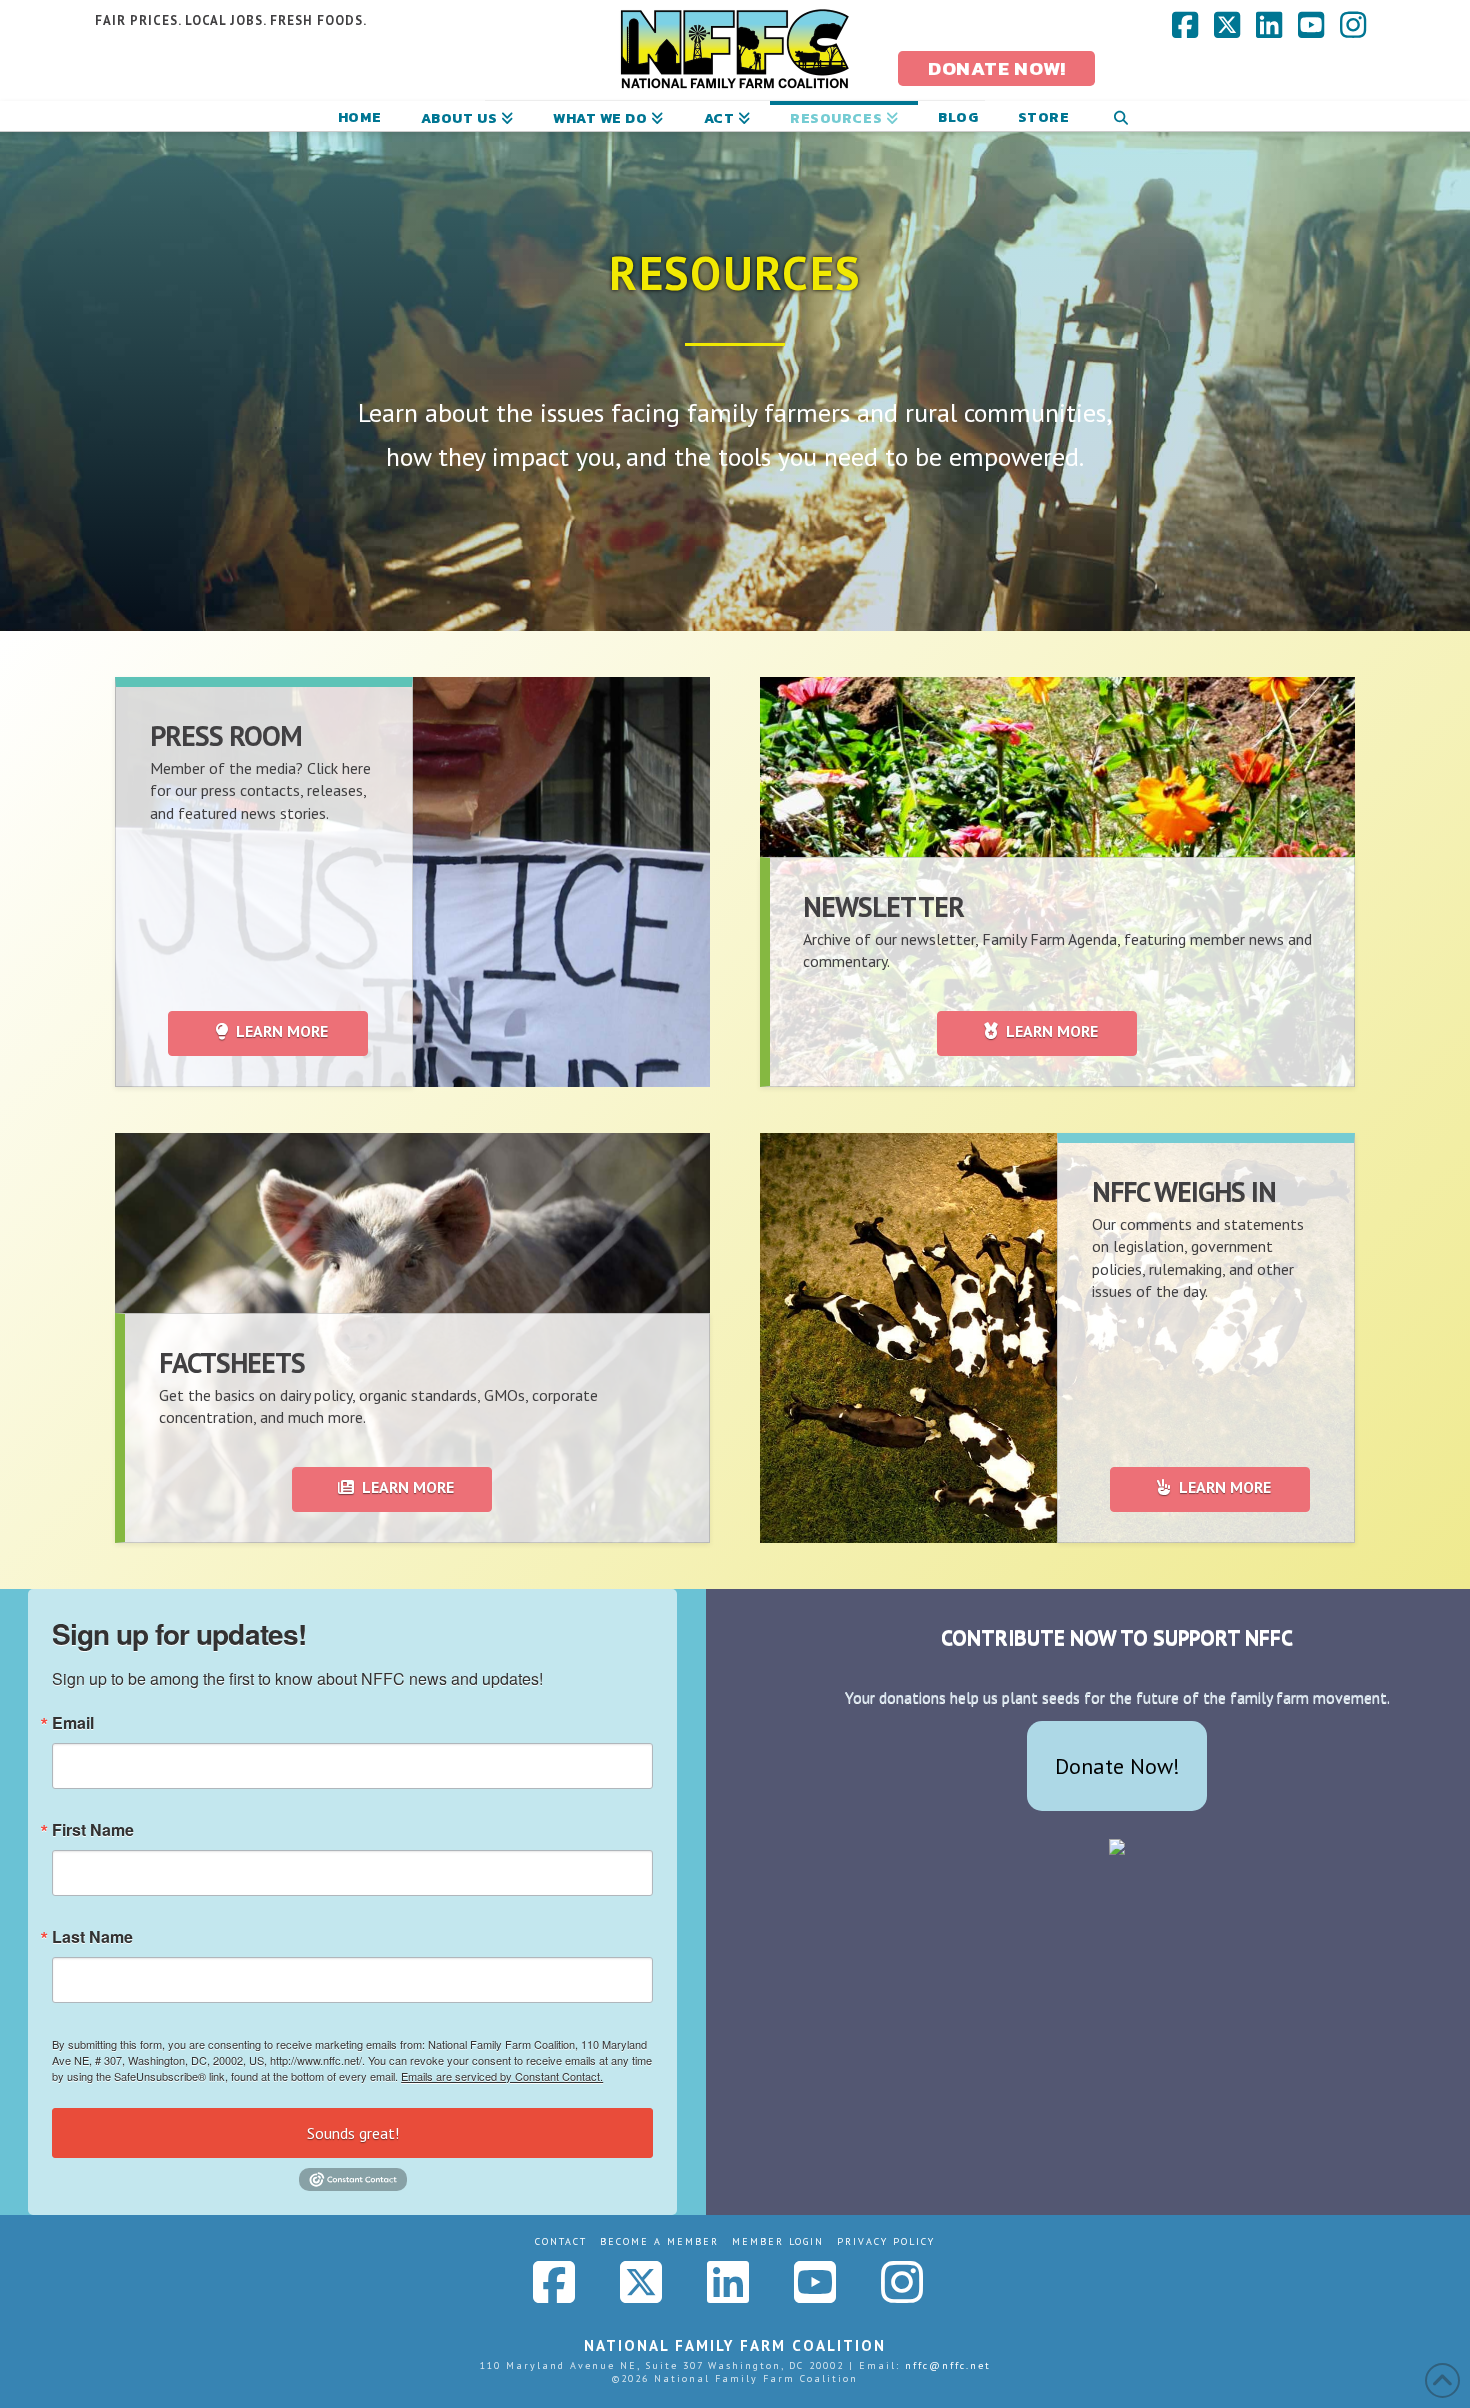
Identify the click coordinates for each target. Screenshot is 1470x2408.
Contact (561, 2241)
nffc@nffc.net (948, 2365)
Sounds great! (353, 2133)
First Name (93, 1830)
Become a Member (659, 2241)
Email (73, 1723)
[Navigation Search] (1120, 116)
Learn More (282, 1031)
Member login (778, 2241)
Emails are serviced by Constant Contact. (502, 2076)
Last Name (92, 1937)
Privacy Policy (886, 2241)
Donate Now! (1117, 1766)
